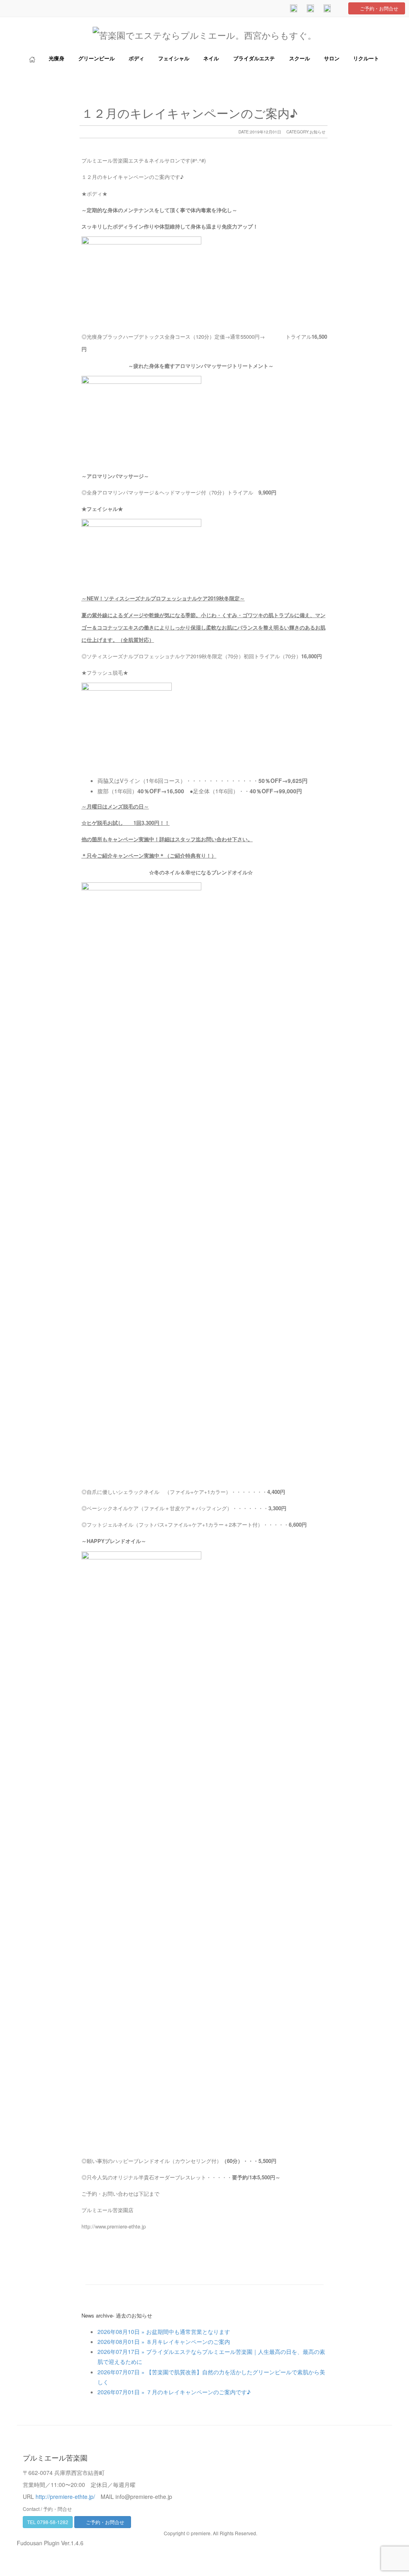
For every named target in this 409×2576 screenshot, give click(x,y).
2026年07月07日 (119, 2372)
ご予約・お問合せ (379, 8)
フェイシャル (174, 59)
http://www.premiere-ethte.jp (114, 2226)
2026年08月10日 (119, 2332)
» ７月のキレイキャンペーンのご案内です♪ (195, 2392)
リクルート (366, 59)
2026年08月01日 (119, 2342)
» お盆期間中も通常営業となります (185, 2332)
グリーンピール (96, 59)
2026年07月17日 (119, 2352)
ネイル (211, 59)
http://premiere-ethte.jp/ (65, 2497)
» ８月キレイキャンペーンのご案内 (185, 2342)
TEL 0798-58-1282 (48, 2522)
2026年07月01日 (119, 2392)
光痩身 (57, 59)
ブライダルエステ (254, 59)
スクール (300, 59)
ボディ (136, 59)
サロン (332, 59)
